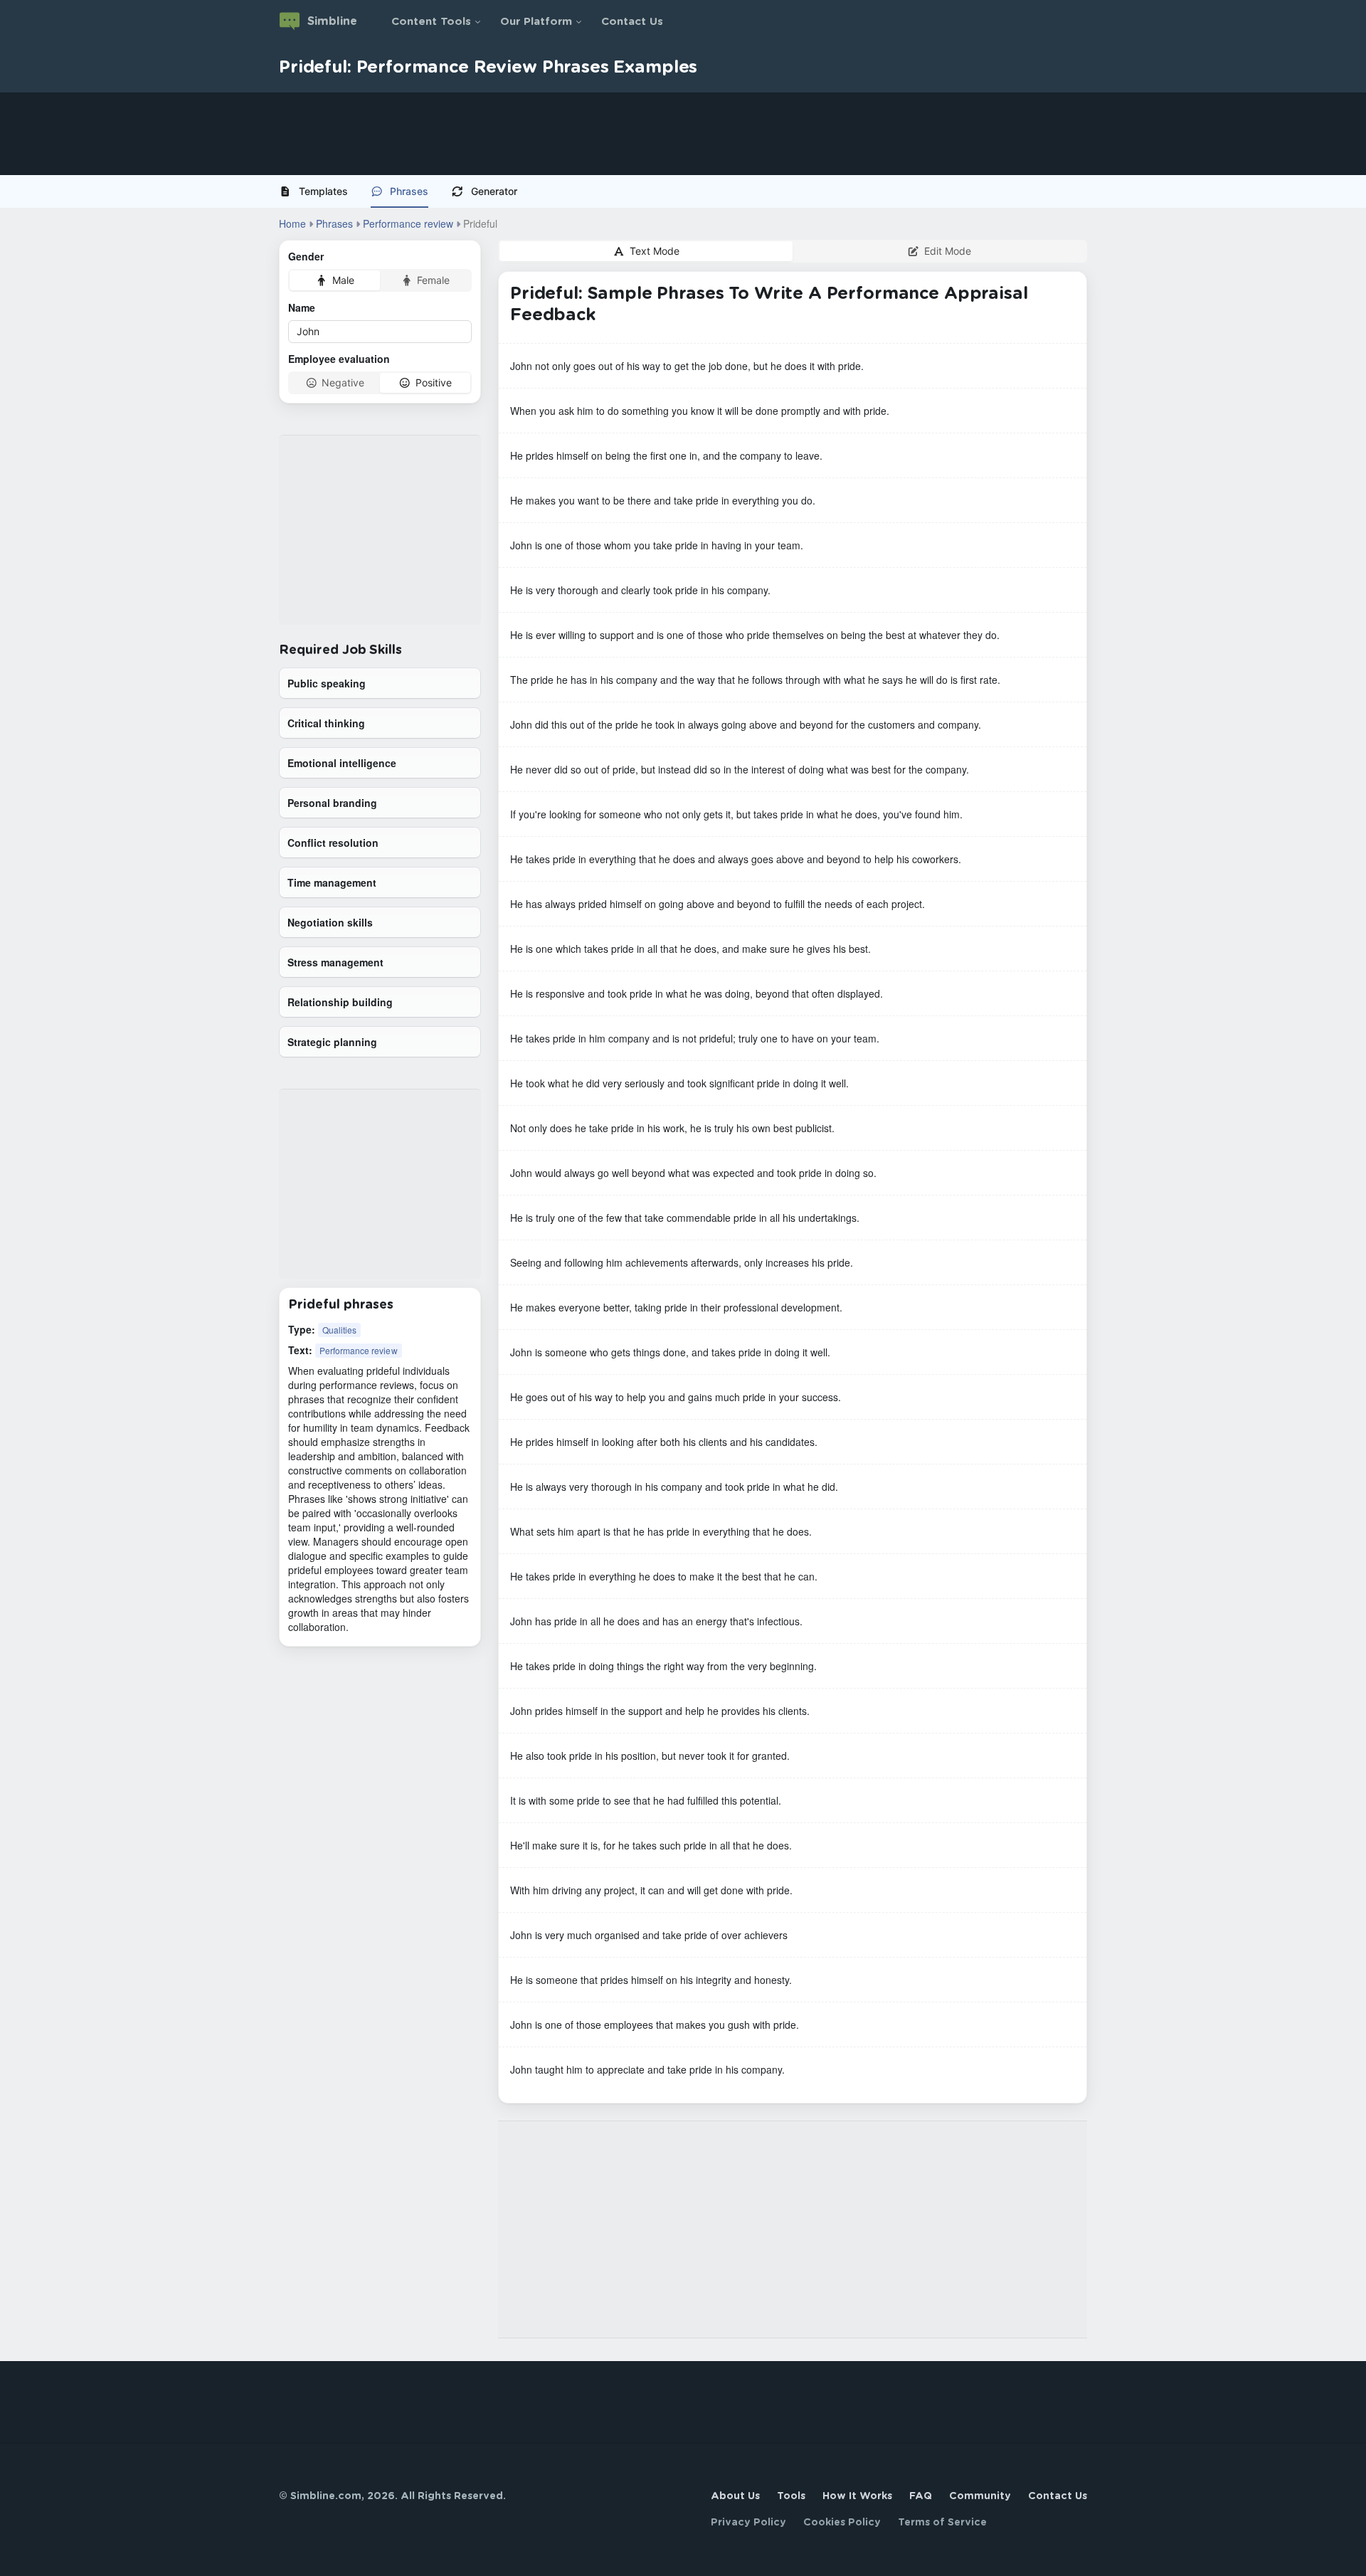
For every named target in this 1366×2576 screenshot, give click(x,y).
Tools (791, 2496)
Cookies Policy (842, 2523)
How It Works (857, 2496)
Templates (323, 191)
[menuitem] (319, 191)
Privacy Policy (748, 2523)
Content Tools (431, 22)
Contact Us (632, 22)
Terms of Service (942, 2523)
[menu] (683, 191)
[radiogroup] (380, 280)
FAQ (921, 2496)
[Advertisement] (427, 134)
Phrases (409, 191)
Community (980, 2496)
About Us (735, 2496)
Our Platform (536, 22)
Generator (494, 191)
